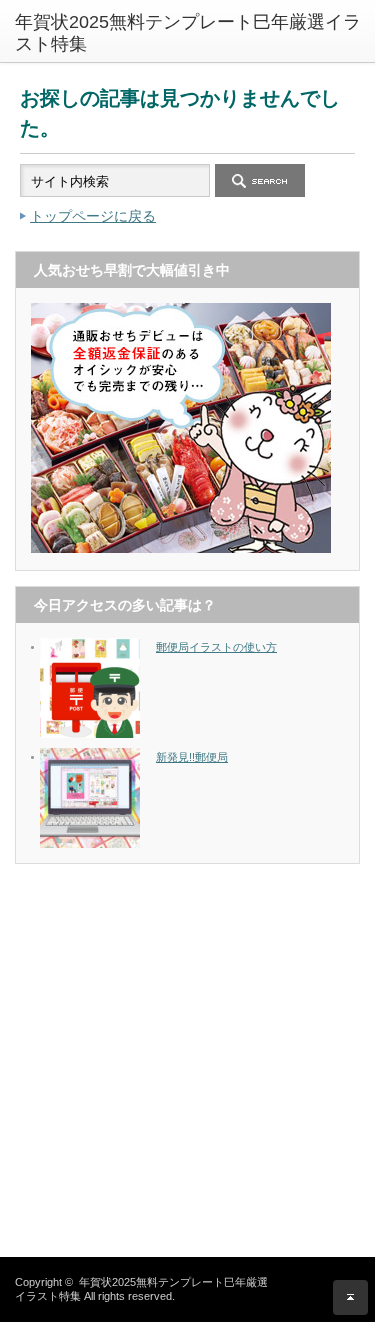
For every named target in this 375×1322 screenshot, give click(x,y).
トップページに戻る (93, 216)
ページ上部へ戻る (350, 1297)
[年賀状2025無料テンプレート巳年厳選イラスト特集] (195, 33)
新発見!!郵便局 (192, 757)
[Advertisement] (187, 1066)
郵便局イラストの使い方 (216, 647)
